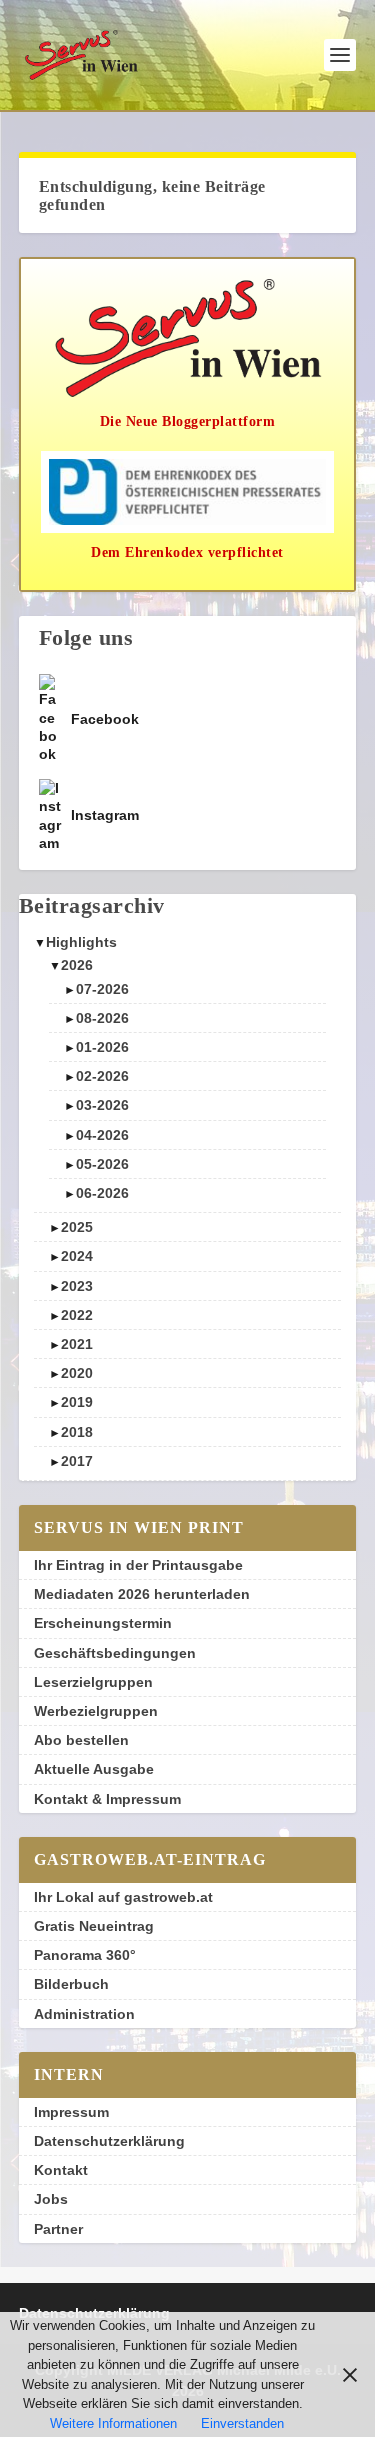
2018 (77, 1432)
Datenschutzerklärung (109, 2141)
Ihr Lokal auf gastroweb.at (123, 1897)
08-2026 (102, 1018)
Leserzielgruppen (93, 1682)
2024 (77, 1256)
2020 (77, 1373)
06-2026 (102, 1193)
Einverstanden (242, 2423)
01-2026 (102, 1047)
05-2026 (102, 1164)
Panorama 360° (85, 1955)
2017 (77, 1461)
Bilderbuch (71, 1984)
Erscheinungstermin (103, 1623)
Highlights (81, 942)
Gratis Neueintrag (94, 1926)
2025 (77, 1227)
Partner (58, 2229)
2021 (77, 1344)
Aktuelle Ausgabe (94, 1769)
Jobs (51, 2199)
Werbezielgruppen (96, 1711)
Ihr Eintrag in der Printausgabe (138, 1565)
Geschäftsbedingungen (115, 1653)
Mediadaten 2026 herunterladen (142, 1594)
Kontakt (61, 2170)
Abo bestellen (81, 1740)
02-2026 (102, 1076)
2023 (77, 1286)
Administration (84, 2014)
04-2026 (102, 1135)
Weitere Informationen (113, 2423)
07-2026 (102, 989)
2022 (77, 1315)
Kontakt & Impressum (107, 1799)
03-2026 (102, 1105)
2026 (77, 965)
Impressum (71, 2112)
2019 (77, 1402)
